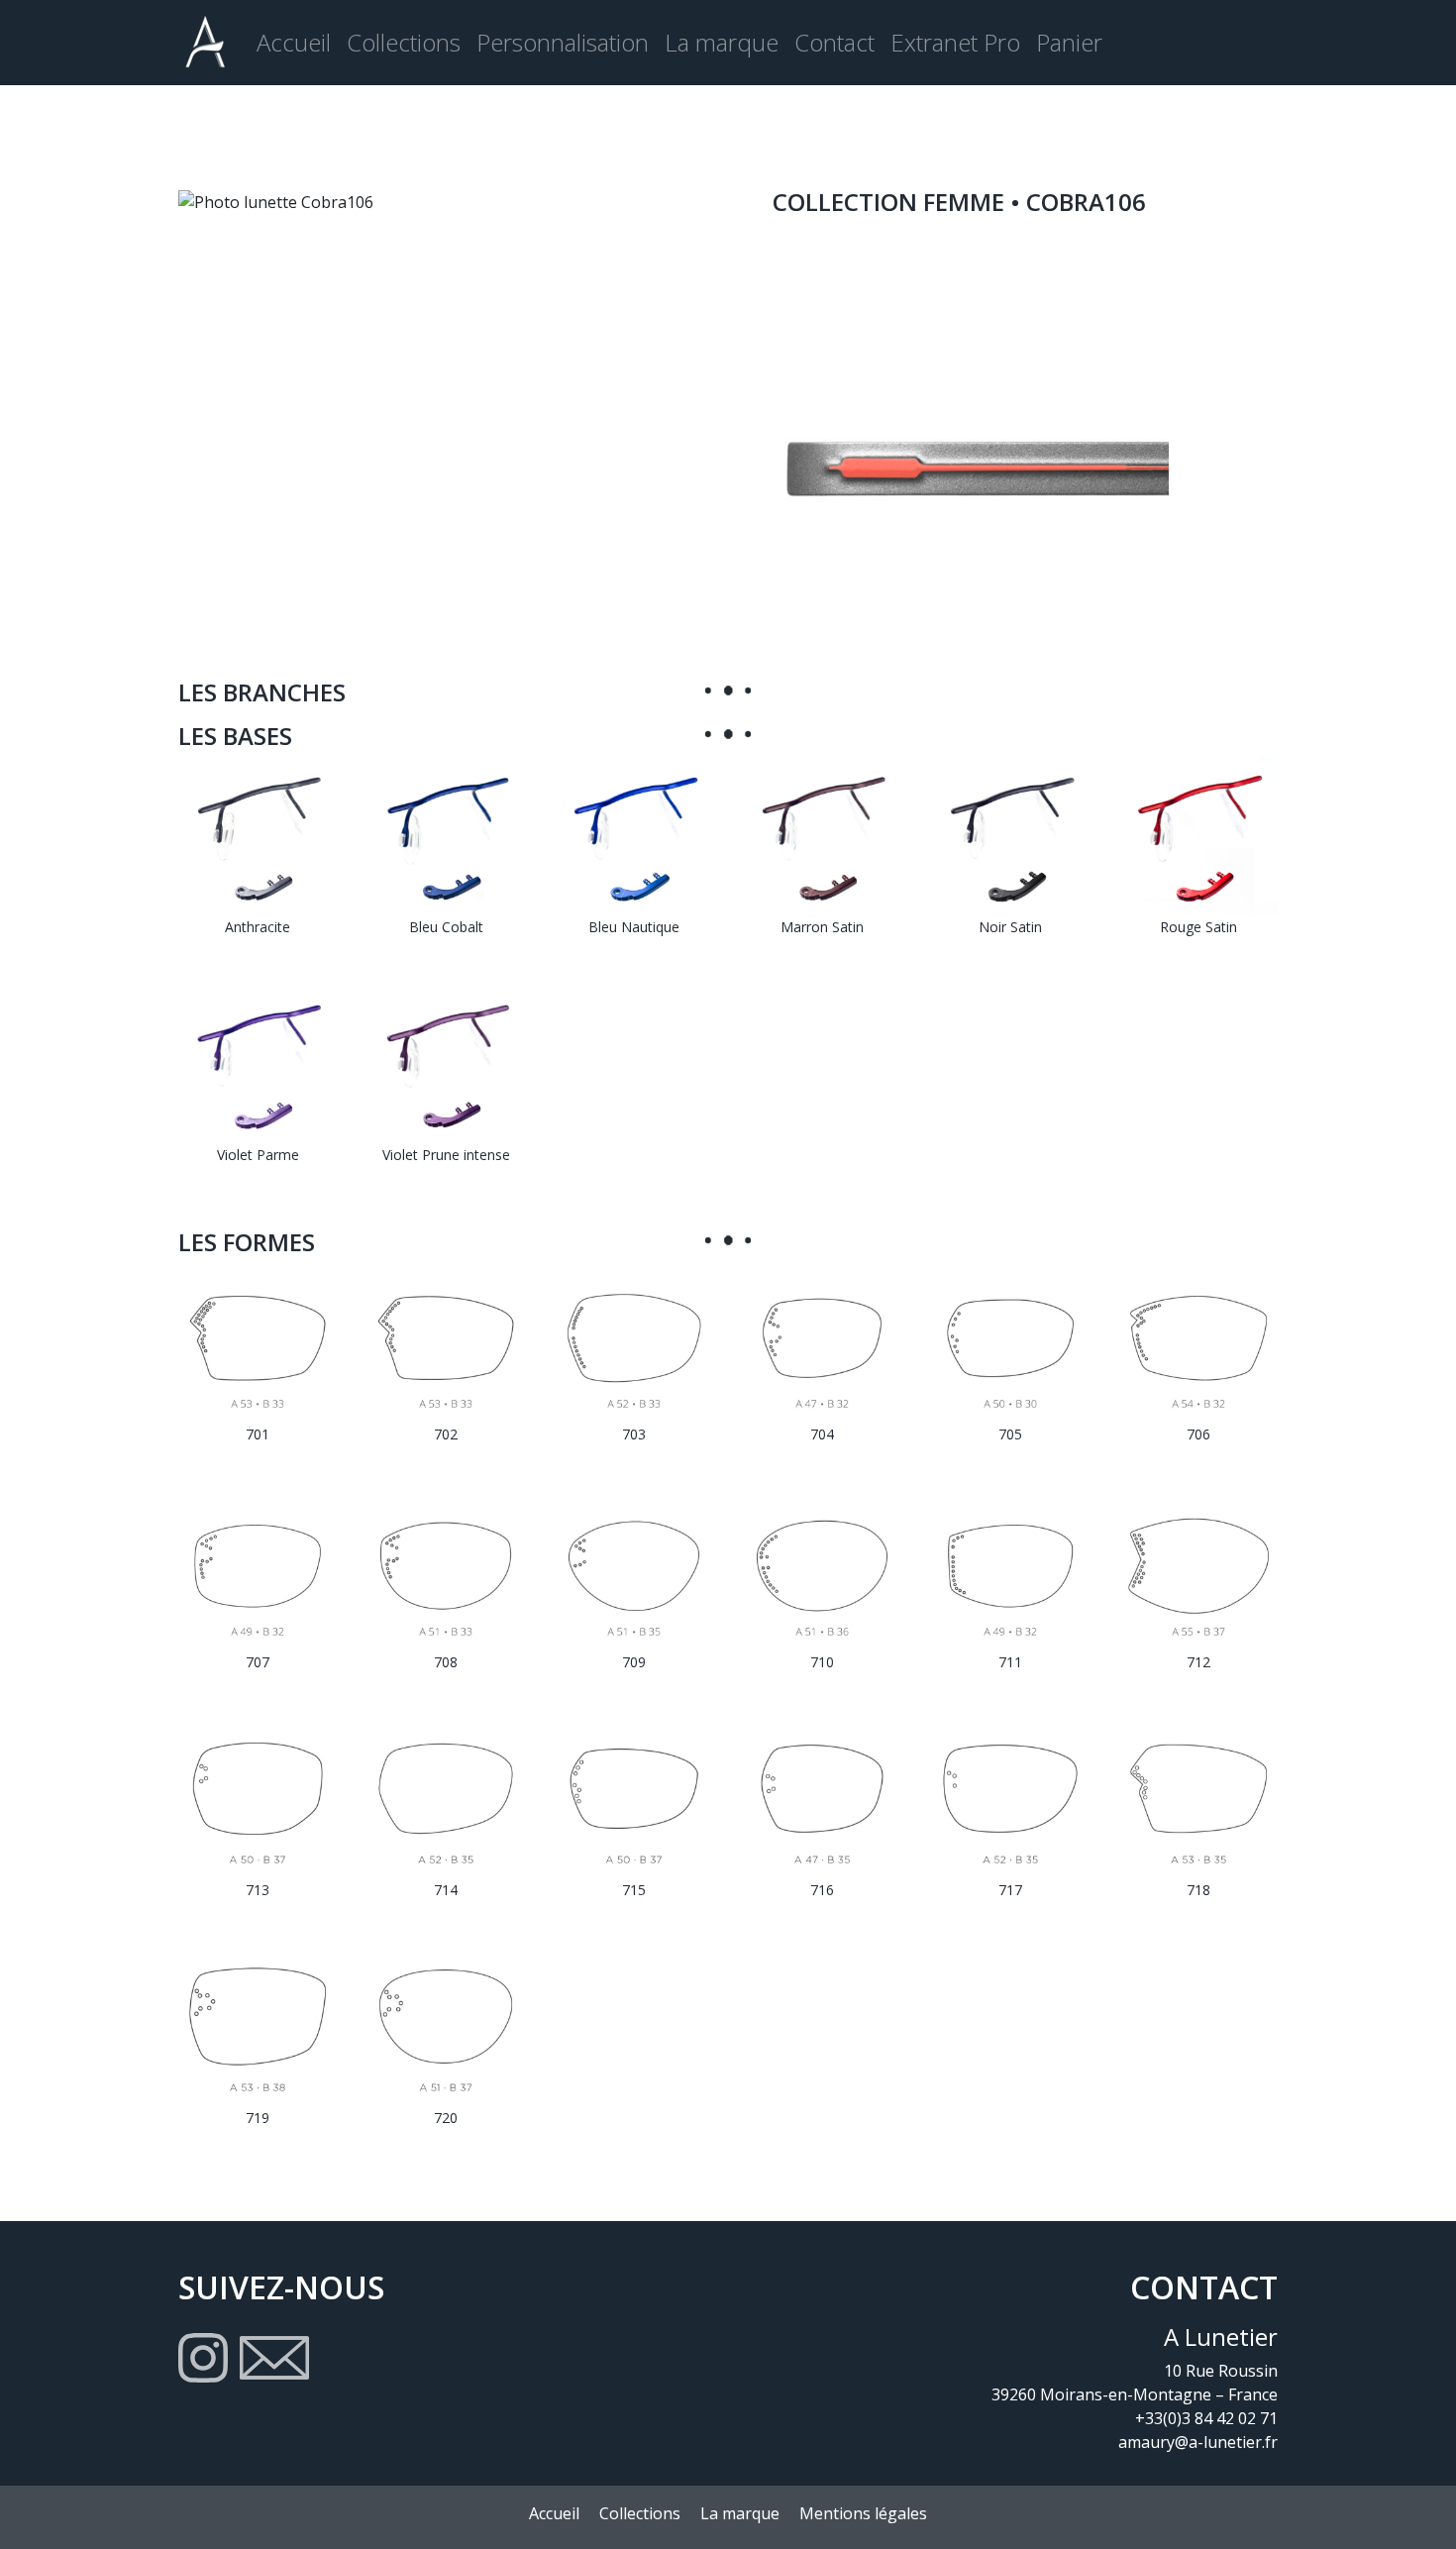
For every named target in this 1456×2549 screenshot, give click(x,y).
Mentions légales (863, 2513)
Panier (1069, 42)
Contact (834, 42)
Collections (404, 42)
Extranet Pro (955, 42)
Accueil (294, 42)
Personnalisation (563, 42)
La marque (722, 42)
